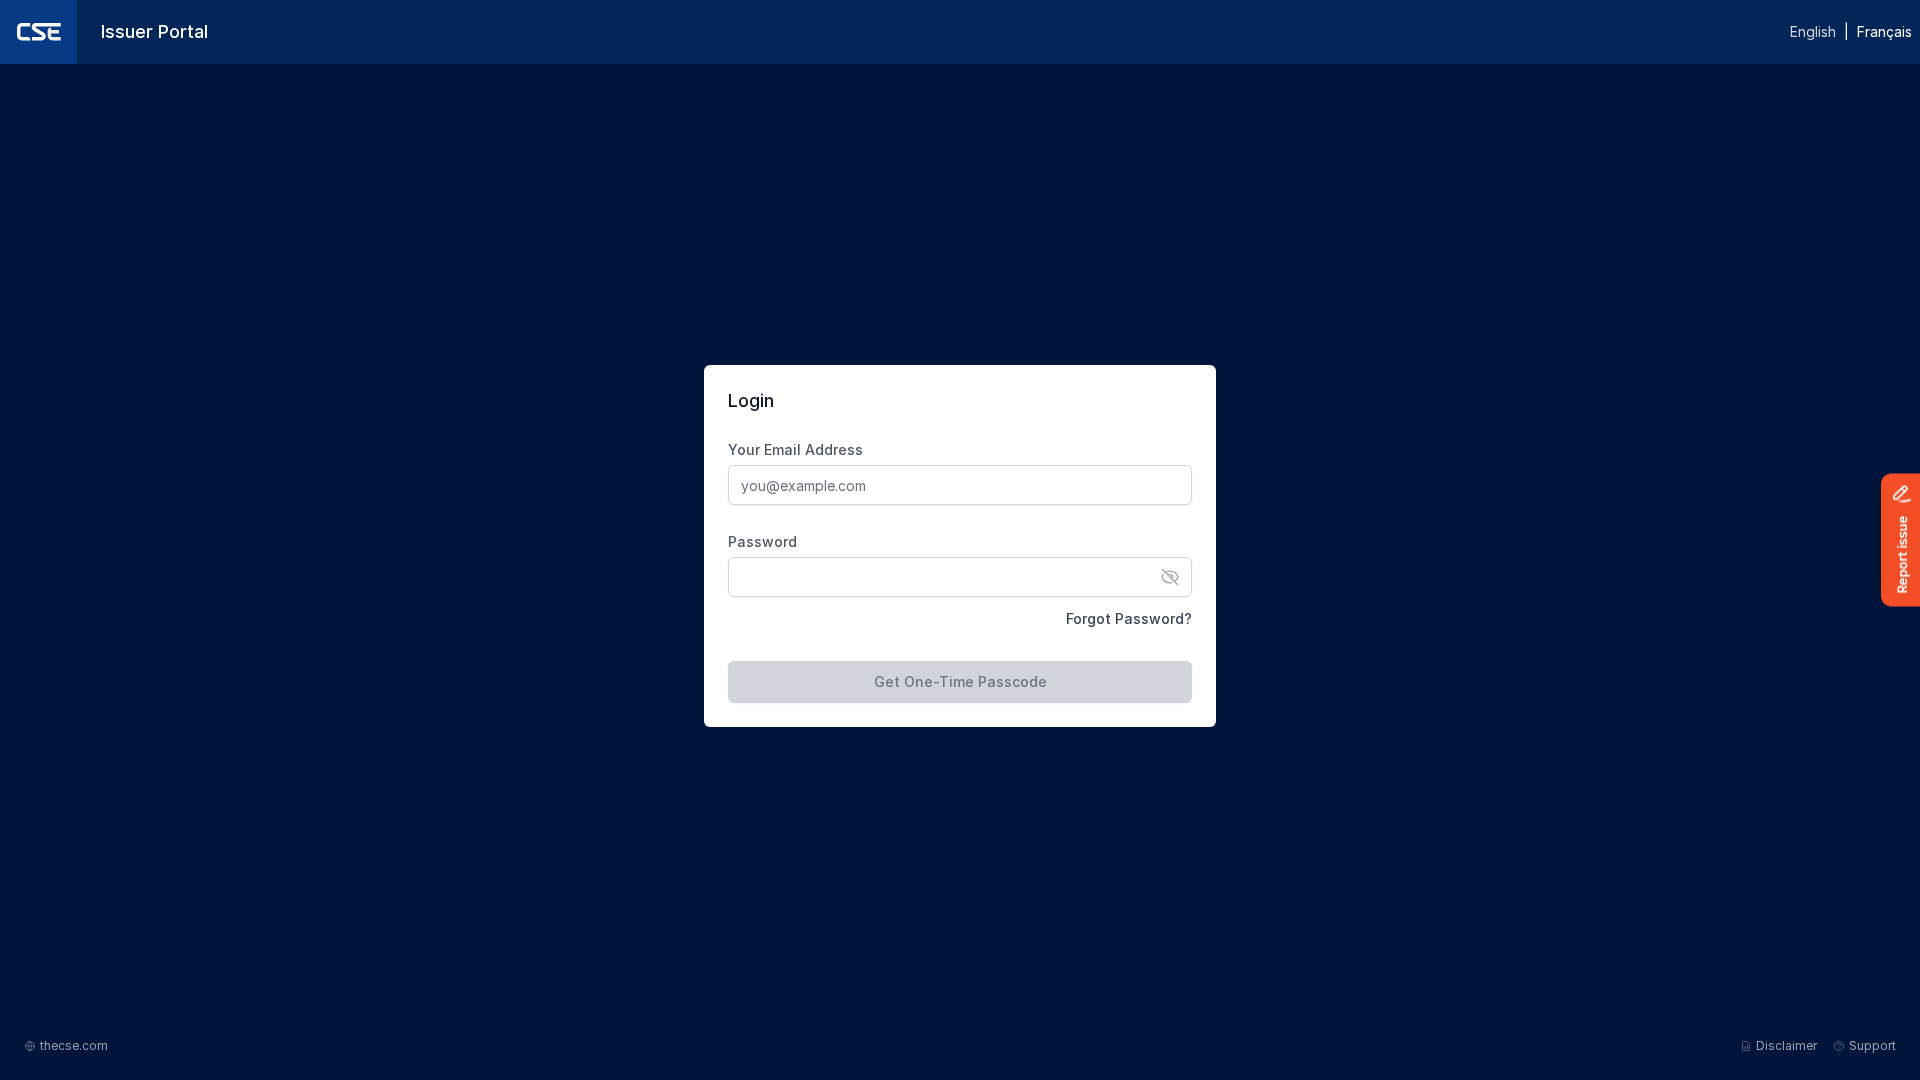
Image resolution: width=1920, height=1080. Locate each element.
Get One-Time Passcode (960, 681)
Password (762, 541)
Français (1884, 31)
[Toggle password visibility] (1170, 577)
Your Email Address (795, 449)
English (1813, 31)
